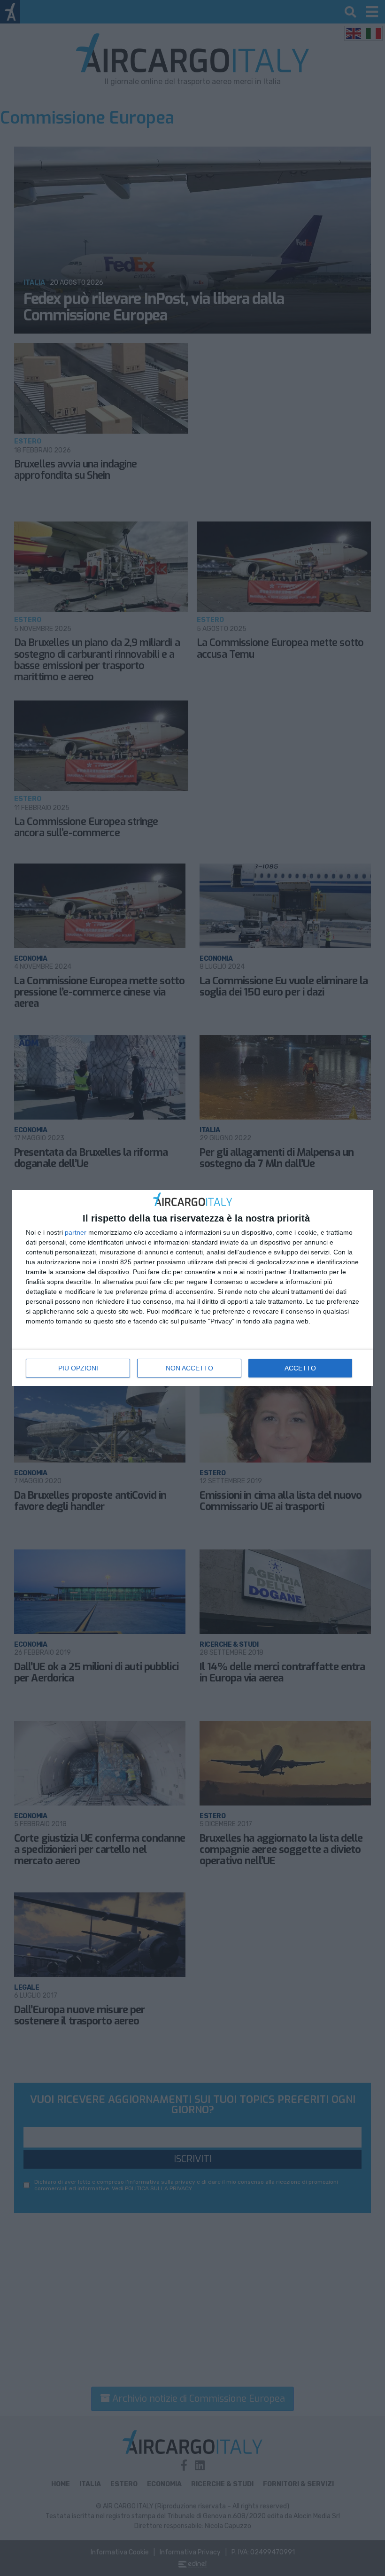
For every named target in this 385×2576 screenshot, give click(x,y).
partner (76, 1232)
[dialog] (192, 1288)
